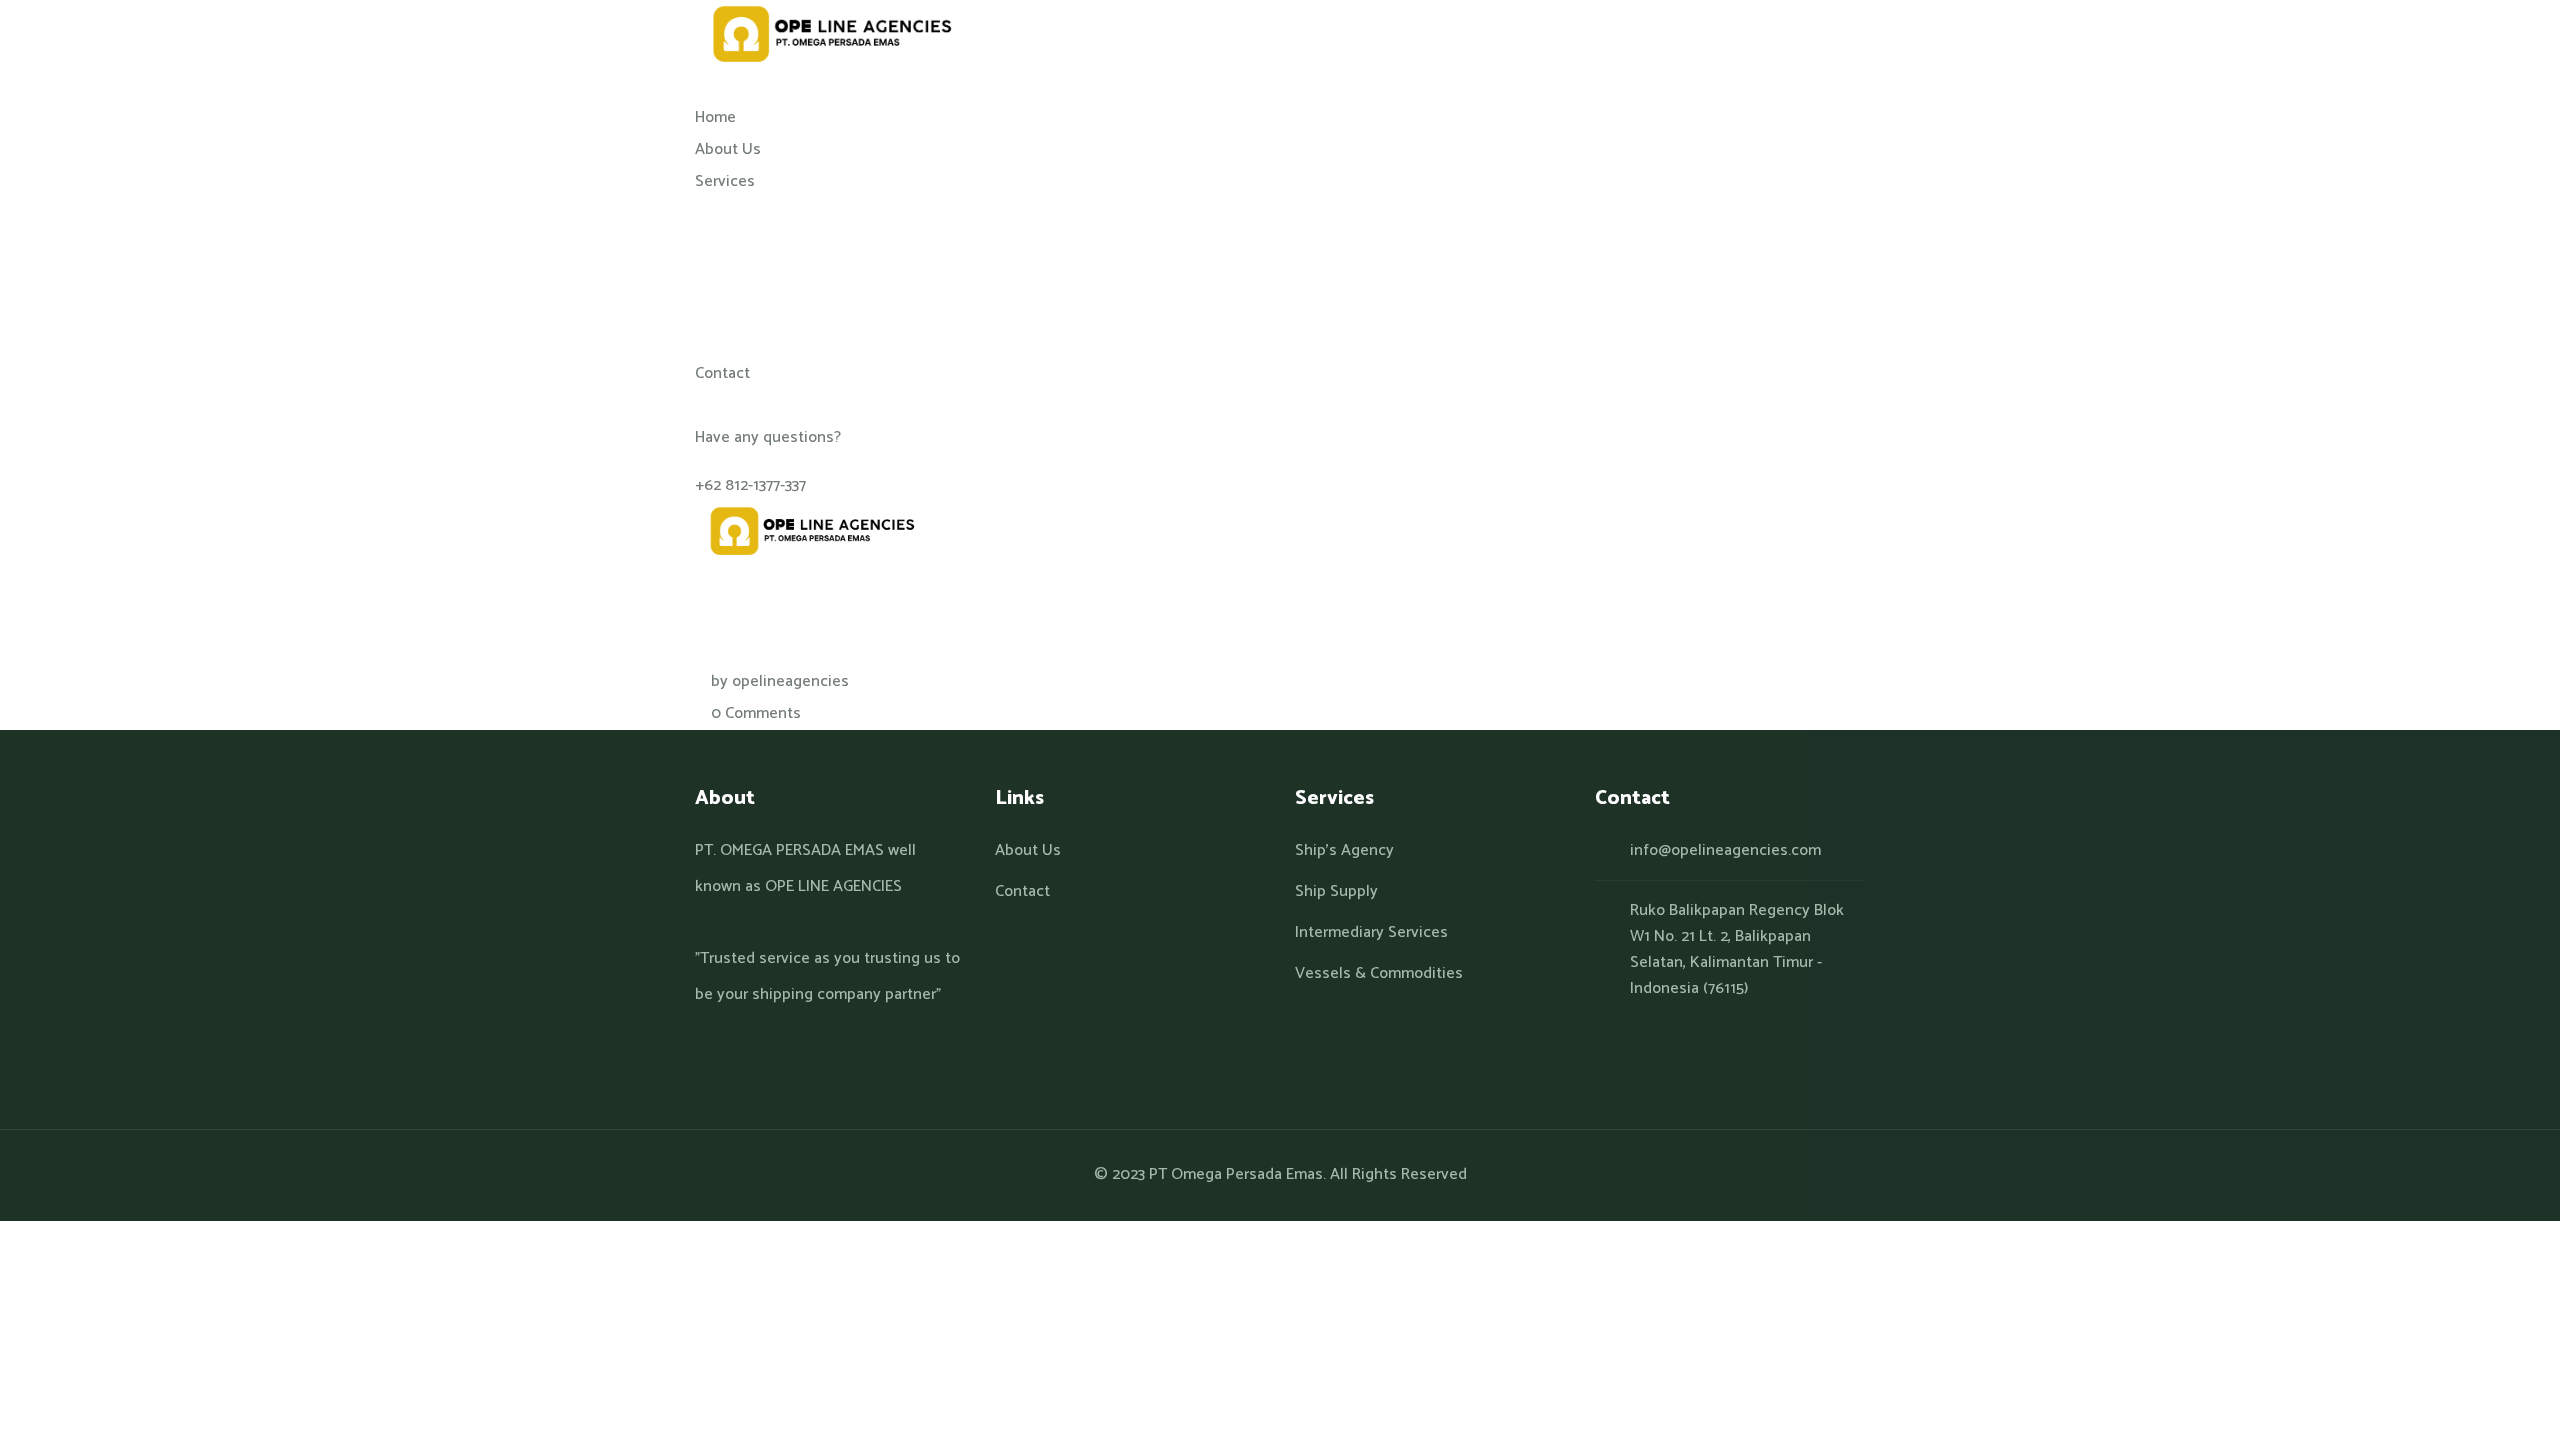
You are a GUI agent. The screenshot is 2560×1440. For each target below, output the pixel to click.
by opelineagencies (780, 681)
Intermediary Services (1371, 933)
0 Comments (756, 713)
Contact (1022, 892)
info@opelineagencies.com (1725, 850)
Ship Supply (1336, 892)
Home (715, 477)
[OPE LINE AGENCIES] (826, 34)
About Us (1028, 851)
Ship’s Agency (1344, 851)
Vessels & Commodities (1379, 974)
